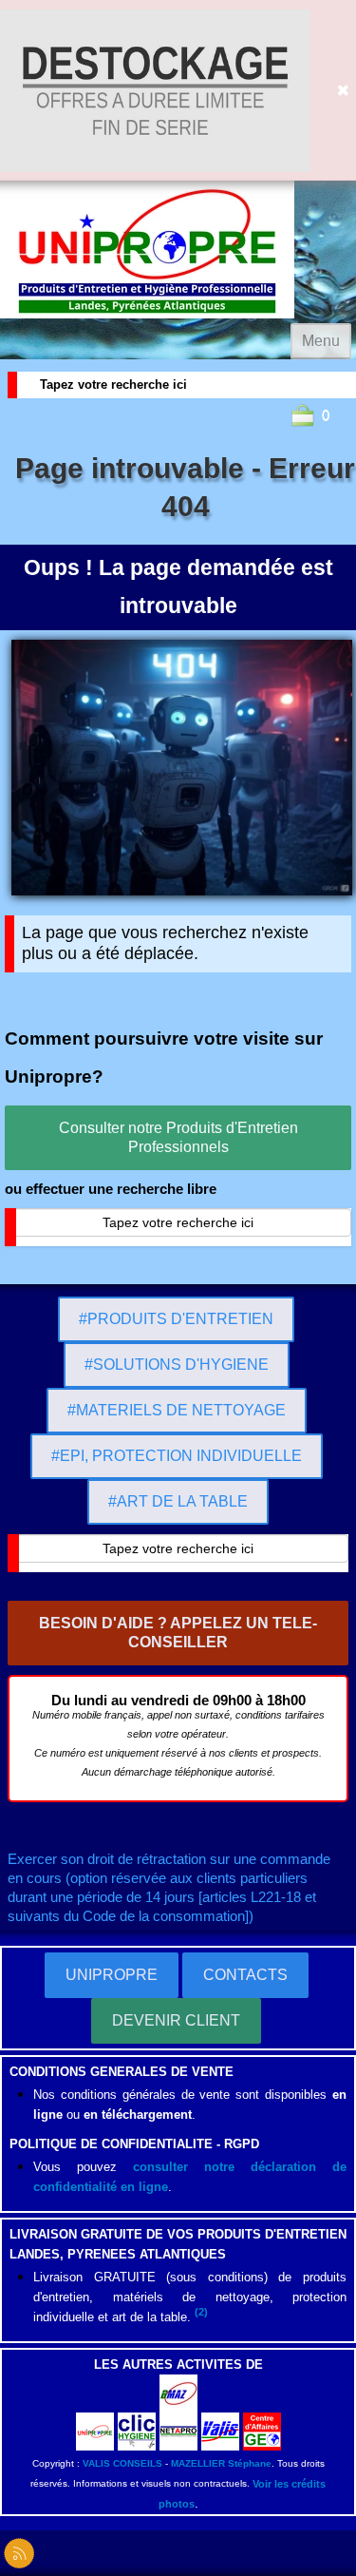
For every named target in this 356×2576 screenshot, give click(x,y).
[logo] (147, 250)
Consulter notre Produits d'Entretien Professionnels (178, 1137)
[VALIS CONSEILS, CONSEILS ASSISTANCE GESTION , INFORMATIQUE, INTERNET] (220, 2430)
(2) (201, 2312)
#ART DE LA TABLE (178, 1501)
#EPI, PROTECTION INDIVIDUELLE (177, 1456)
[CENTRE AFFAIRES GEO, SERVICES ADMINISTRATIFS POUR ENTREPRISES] (262, 2430)
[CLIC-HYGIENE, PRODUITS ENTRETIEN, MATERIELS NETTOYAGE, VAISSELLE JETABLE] (137, 2430)
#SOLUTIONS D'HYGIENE (177, 1365)
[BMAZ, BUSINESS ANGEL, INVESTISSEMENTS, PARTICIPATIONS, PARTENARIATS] (178, 2392)
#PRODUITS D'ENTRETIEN (176, 1319)
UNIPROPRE (112, 1975)
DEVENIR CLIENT (176, 2020)
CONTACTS (245, 1975)
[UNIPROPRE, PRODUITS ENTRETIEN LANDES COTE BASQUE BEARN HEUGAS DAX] (95, 2430)
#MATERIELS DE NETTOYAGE (177, 1410)
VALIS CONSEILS (122, 2463)
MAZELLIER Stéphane (221, 2463)
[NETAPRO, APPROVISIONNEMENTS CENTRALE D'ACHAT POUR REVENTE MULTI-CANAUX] (178, 2430)
